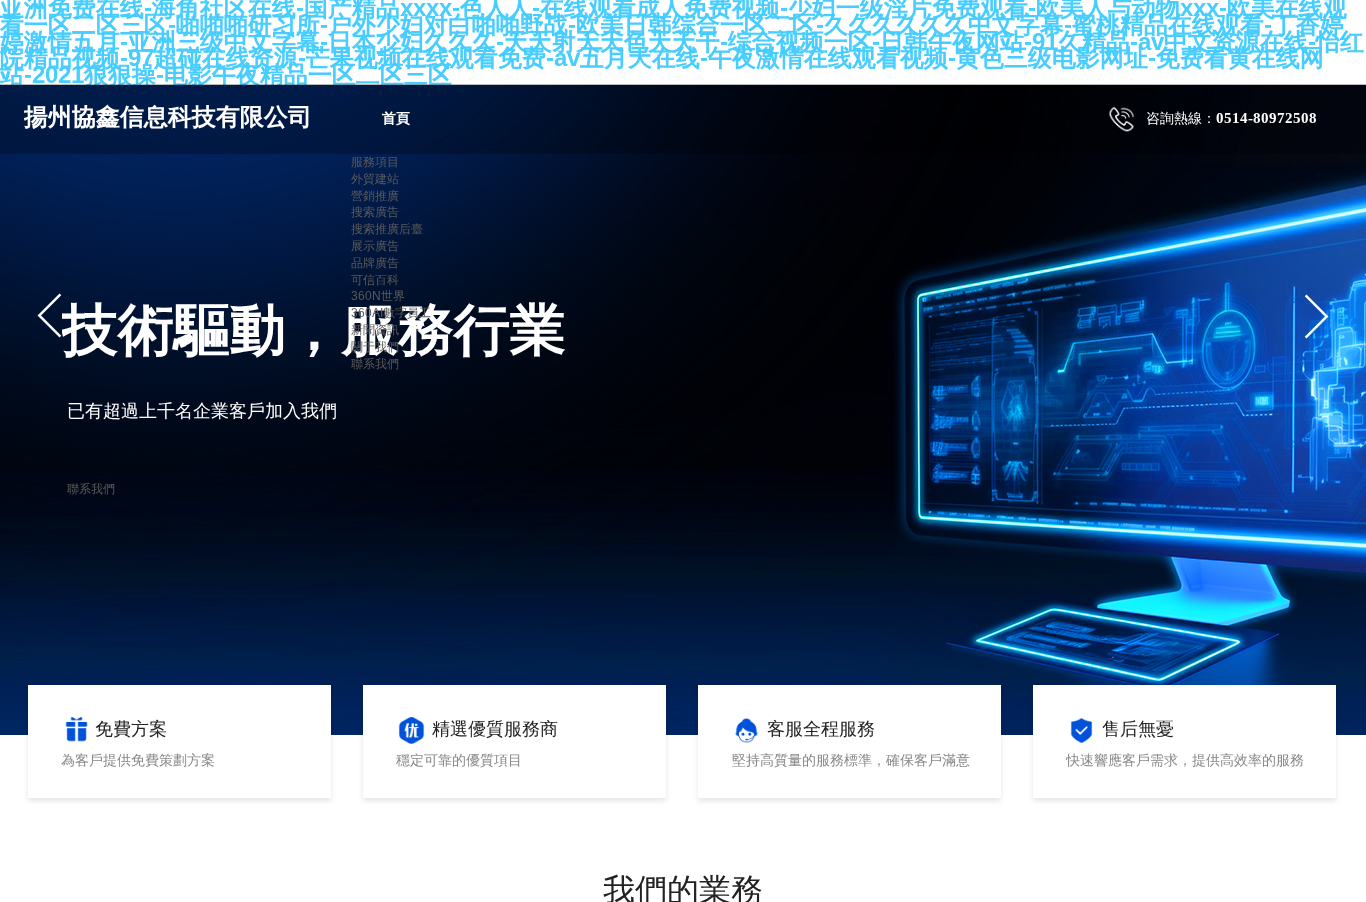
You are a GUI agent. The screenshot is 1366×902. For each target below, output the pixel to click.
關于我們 (375, 347)
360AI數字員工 (391, 313)
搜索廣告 (375, 212)
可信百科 (375, 280)
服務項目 (375, 162)
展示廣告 (375, 246)
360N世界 (378, 296)
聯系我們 (375, 364)
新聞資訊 (375, 330)
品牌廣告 (375, 263)
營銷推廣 (375, 196)
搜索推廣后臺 (387, 229)
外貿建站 (375, 179)
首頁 (396, 118)
